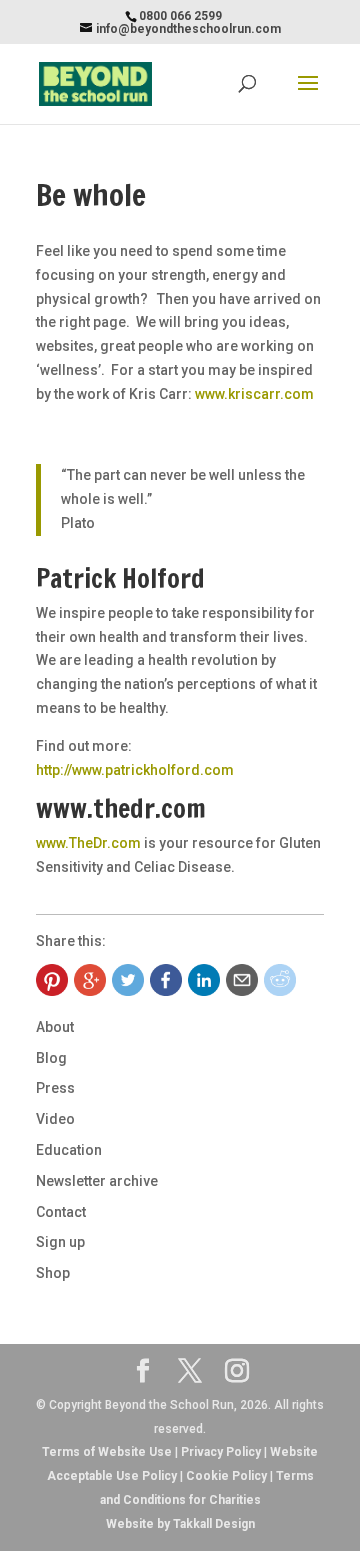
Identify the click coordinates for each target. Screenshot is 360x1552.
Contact (61, 1212)
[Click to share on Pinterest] (52, 980)
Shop (53, 1273)
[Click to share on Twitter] (128, 980)
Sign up (60, 1242)
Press (55, 1088)
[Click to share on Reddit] (280, 980)
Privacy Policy (221, 1452)
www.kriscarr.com (254, 394)
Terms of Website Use (107, 1452)
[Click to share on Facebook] (166, 980)
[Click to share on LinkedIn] (204, 980)
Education (69, 1150)
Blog (51, 1058)
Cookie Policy (226, 1476)
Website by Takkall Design (180, 1524)
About (55, 1027)
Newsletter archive (97, 1181)
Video (55, 1119)
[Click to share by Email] (242, 980)
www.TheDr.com (88, 843)
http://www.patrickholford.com (135, 770)
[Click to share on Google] (90, 980)
